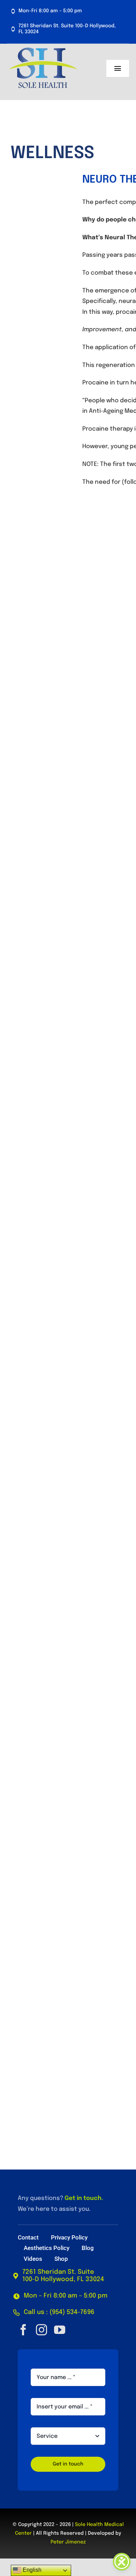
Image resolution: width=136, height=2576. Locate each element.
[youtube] (60, 2330)
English (31, 2570)
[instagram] (41, 2330)
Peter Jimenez (68, 2542)
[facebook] (23, 2330)
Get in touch (83, 2198)
